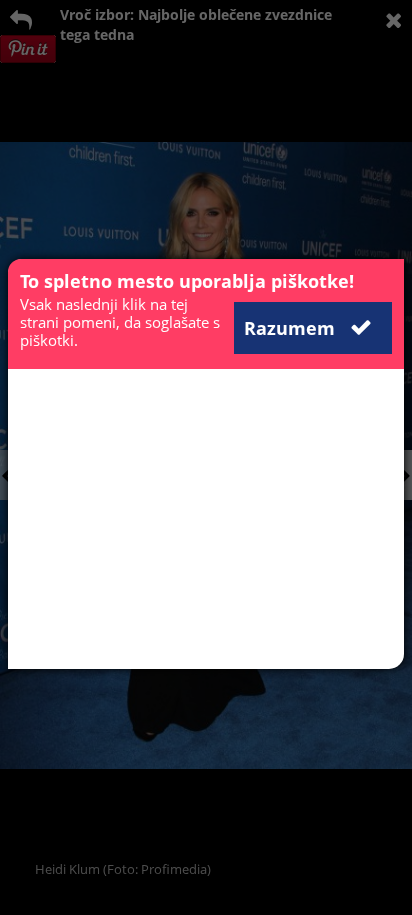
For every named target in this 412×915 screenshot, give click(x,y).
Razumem (292, 328)
